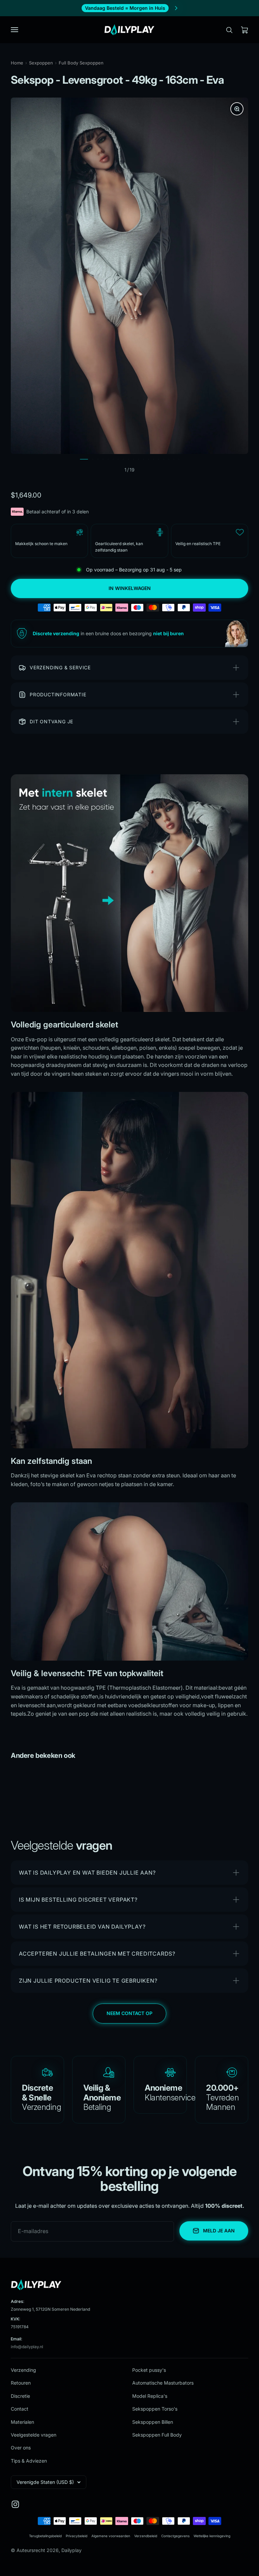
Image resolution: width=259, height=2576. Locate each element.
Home (17, 63)
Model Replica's (150, 2396)
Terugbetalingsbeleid (45, 2536)
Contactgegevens (175, 2536)
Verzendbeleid (146, 2536)
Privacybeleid (77, 2536)
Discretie (20, 2396)
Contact (20, 2409)
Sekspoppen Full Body (157, 2435)
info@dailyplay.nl (27, 2347)
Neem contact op (129, 2013)
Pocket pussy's (149, 2370)
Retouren (21, 2383)
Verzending (23, 2370)
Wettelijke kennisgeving (212, 2536)
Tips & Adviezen (29, 2461)
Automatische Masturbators (163, 2383)
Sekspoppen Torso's (155, 2409)
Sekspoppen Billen (153, 2422)
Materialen (22, 2422)
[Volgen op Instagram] (15, 2504)
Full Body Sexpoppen (81, 63)
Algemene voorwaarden (111, 2536)
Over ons (21, 2448)
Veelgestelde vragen (34, 2435)
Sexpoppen (41, 63)
